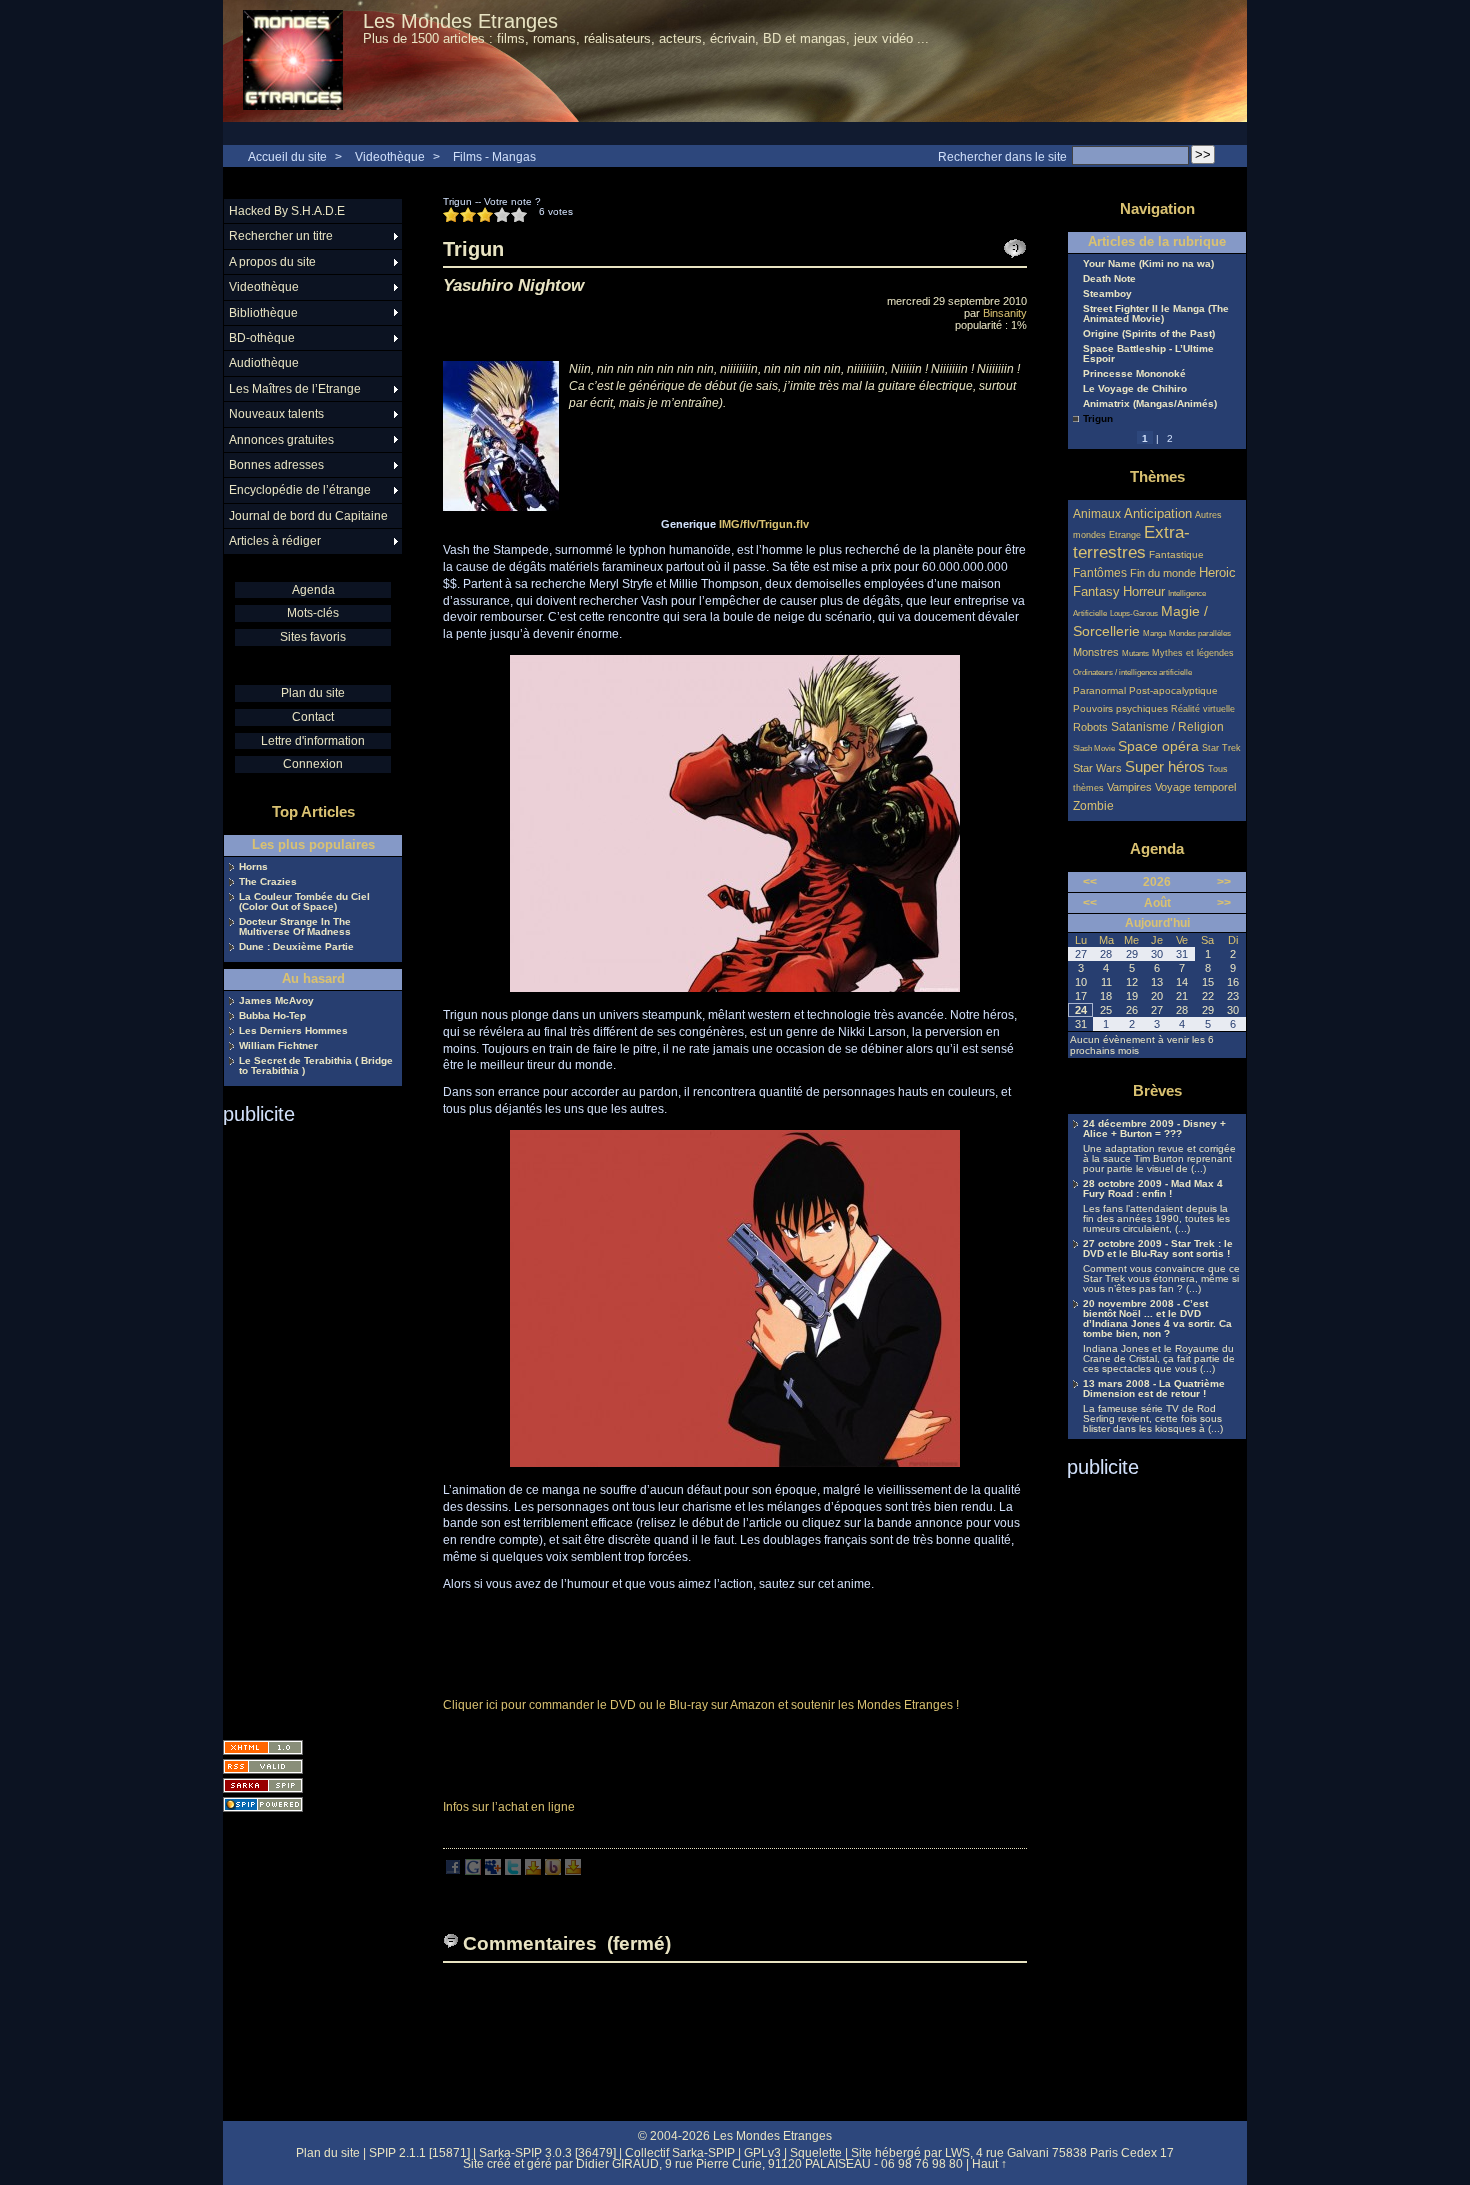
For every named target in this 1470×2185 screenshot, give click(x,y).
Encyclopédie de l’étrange (300, 490)
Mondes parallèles (1200, 633)
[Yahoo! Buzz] (553, 1871)
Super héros (1165, 766)
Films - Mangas (494, 157)
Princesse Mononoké (1134, 374)
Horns (253, 867)
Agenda (313, 590)
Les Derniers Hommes (293, 1031)
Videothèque (390, 157)
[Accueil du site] (293, 61)
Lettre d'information (313, 741)
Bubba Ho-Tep (272, 1016)
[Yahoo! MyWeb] (573, 1871)
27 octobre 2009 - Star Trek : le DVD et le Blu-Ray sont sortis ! (1158, 1249)
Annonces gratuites (281, 440)
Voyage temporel (1195, 787)
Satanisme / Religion (1167, 726)
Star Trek (1221, 748)
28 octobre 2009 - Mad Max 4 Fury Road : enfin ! (1153, 1189)
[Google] (473, 1871)
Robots (1090, 727)
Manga (1154, 633)
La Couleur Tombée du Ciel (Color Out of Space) (304, 902)
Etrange (1125, 535)
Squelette (816, 2153)
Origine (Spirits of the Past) (1149, 334)
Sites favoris (313, 637)
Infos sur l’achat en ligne (509, 1807)
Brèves (1157, 1090)
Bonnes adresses (276, 465)
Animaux (1098, 513)
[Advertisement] (303, 1426)
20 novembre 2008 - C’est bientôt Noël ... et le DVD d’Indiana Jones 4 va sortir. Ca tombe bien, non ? (1157, 1319)
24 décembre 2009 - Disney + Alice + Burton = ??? (1154, 1129)
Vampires (1129, 787)
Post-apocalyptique (1173, 690)
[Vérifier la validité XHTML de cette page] (263, 1747)
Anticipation (1158, 514)
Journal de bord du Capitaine (308, 516)
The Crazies (268, 882)
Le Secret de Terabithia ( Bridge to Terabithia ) (316, 1066)
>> (1224, 882)
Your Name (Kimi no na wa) (1148, 264)
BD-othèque (262, 338)
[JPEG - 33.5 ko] (735, 988)
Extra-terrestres (1131, 542)
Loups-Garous (1134, 613)
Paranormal (1099, 690)
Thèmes (1157, 476)
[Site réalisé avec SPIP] (263, 1804)
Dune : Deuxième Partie (296, 947)
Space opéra (1158, 746)
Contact (313, 717)
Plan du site (313, 693)
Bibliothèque (263, 313)
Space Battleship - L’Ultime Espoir (1148, 354)
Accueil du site (287, 157)
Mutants (1135, 653)
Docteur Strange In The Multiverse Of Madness (295, 927)
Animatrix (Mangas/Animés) (1150, 404)
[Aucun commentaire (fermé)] (1015, 249)
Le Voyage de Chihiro (1135, 389)
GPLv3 (762, 2153)
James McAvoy (276, 1001)
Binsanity (1005, 313)
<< (1090, 882)
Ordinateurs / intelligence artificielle (1132, 672)
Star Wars (1097, 768)
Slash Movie (1094, 748)
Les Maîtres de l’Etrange (295, 389)
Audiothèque (264, 363)
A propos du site (272, 262)
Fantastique (1176, 554)
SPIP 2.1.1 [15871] (419, 2153)
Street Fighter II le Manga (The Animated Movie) (1156, 314)
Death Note (1109, 279)
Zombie (1093, 805)
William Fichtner (278, 1046)
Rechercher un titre (281, 236)
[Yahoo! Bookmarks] (533, 1871)
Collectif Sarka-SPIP (680, 2153)
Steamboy (1107, 294)
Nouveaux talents (276, 414)
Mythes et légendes (1193, 653)
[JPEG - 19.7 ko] (735, 1463)
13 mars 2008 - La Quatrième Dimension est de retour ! (1154, 1389)
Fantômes (1100, 572)
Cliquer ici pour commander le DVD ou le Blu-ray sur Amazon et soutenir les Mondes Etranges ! (701, 1705)
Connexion (313, 764)
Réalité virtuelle (1203, 709)
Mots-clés (313, 613)
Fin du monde (1163, 573)
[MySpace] (493, 1871)
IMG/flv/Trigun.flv (764, 524)
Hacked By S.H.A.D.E (287, 211)
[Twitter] (513, 1871)
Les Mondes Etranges (460, 21)
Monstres (1096, 652)
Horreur (1144, 592)
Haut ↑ (989, 2164)
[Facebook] (453, 1871)
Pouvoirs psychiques (1120, 708)
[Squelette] (263, 1785)
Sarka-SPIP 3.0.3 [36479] (547, 2153)
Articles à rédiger (275, 541)
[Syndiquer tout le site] (263, 1766)
